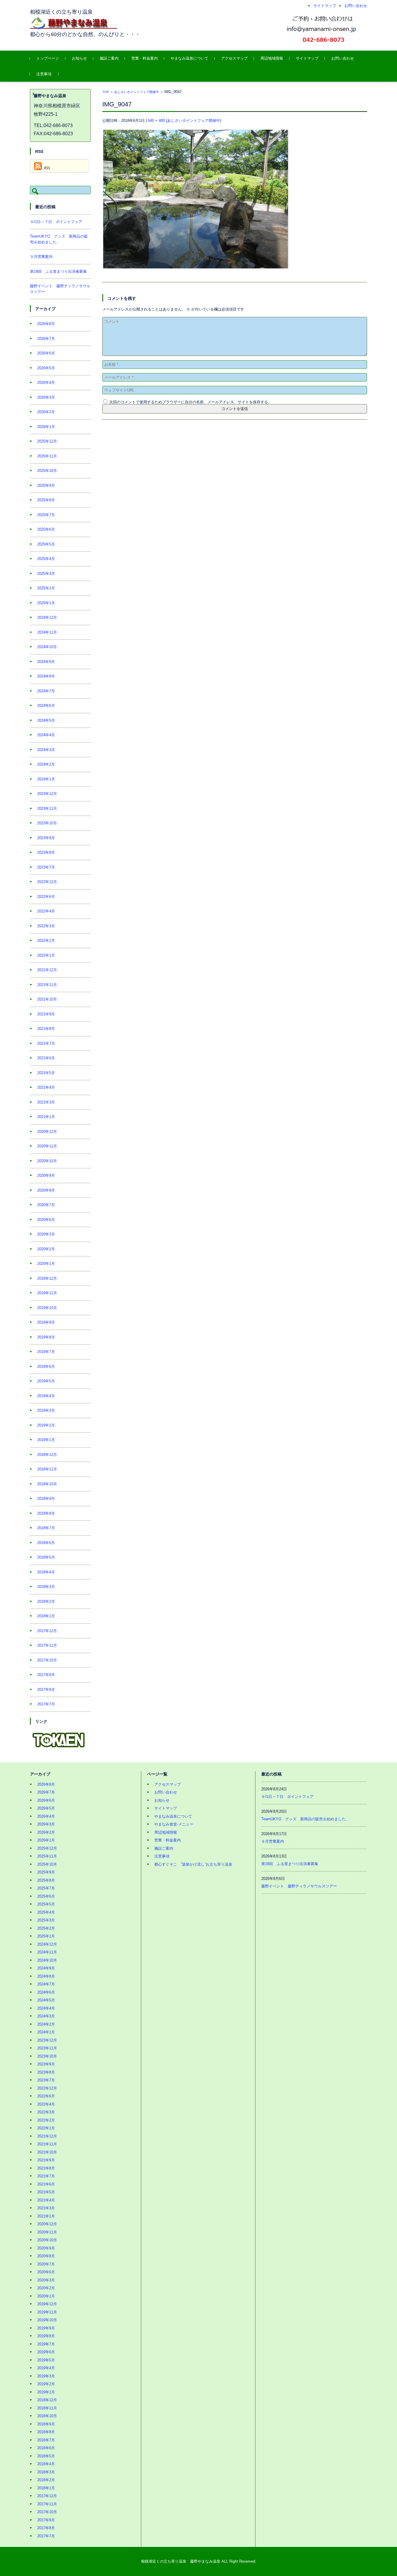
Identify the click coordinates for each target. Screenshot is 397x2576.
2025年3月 (46, 574)
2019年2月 (46, 1425)
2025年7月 (46, 515)
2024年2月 (46, 764)
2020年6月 (46, 1220)
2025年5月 (46, 544)
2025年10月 (47, 471)
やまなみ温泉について (189, 58)
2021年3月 (46, 1102)
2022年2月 (46, 941)
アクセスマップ (234, 58)
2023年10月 (47, 823)
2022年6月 (46, 897)
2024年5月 (46, 720)
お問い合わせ (343, 58)
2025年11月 (47, 456)
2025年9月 (46, 485)
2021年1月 (46, 1117)
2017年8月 (46, 1690)
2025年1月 (46, 603)
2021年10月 (47, 999)
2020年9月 (46, 1175)
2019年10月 (47, 1308)
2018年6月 (46, 1543)
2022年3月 (46, 926)
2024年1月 (46, 779)
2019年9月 (46, 1322)
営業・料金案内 (145, 58)
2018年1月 (46, 1616)
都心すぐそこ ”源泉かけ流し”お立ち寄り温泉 (193, 1864)
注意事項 (44, 74)
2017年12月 (47, 1631)
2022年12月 (47, 882)
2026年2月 (46, 412)
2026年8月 (46, 324)
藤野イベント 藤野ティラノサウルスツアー (299, 1886)
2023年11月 (47, 809)
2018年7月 (46, 1528)
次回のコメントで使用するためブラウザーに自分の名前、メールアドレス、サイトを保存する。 (191, 402)
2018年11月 (47, 1469)
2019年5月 (46, 1381)
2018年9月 (46, 1499)
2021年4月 (46, 1087)
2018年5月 (46, 1557)
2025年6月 (46, 529)
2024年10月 (47, 647)
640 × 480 (156, 121)
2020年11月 (47, 1146)
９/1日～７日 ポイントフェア (56, 222)
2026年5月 (46, 368)
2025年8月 (46, 500)
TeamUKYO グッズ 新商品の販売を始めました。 (305, 1819)
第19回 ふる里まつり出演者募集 (58, 271)
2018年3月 (46, 1587)
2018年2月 (46, 1601)
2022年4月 (46, 911)
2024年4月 (46, 735)
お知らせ (79, 58)
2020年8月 (46, 1190)
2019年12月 (47, 1278)
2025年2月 (46, 588)
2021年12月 (47, 970)
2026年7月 (46, 339)
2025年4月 (46, 559)
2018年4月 (46, 1572)
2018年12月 (47, 1455)
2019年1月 (46, 1440)
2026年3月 (46, 397)
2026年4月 (46, 383)
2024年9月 (46, 662)
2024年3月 (46, 750)
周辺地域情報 (272, 58)
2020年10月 (47, 1161)
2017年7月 (46, 1704)
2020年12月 (47, 1132)
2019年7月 (46, 1352)
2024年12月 (47, 617)
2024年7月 (46, 691)
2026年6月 (46, 353)
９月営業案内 (41, 257)
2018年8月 (46, 1513)
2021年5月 (46, 1073)
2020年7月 (46, 1205)
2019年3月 (46, 1410)
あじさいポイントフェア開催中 (137, 92)
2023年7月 (46, 867)
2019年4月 (46, 1396)
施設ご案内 (109, 58)
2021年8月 (46, 1029)
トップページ (48, 58)
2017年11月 (47, 1645)
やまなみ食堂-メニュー (174, 1824)
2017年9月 (46, 1675)
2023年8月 (46, 852)
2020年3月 (46, 1234)
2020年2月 (46, 1249)
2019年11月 (47, 1293)
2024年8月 (46, 676)
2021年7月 (46, 1043)
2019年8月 (46, 1337)
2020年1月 (46, 1264)
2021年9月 (46, 1014)
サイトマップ (307, 58)
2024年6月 (46, 706)
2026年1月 (46, 427)
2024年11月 (47, 632)
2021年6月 (46, 1058)
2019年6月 (46, 1367)
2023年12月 (47, 794)
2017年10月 (47, 1660)
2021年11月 (47, 985)
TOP (106, 92)
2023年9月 (46, 838)
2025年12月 (47, 441)
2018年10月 (47, 1484)
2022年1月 (46, 955)
